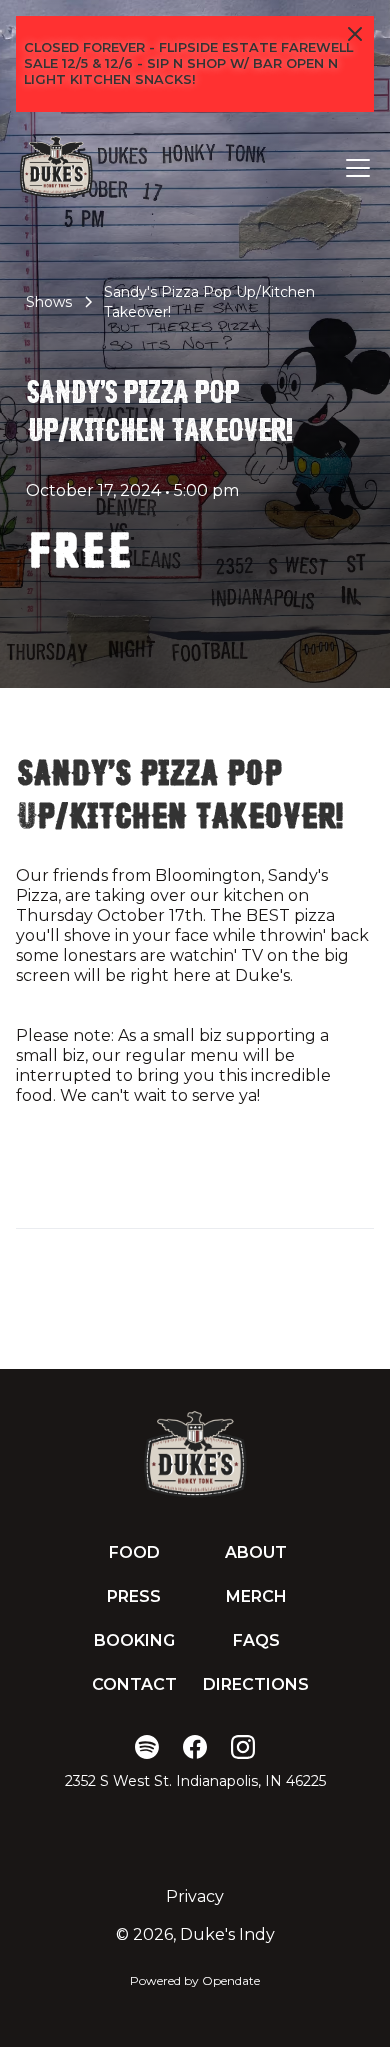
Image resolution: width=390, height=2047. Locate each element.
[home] (56, 168)
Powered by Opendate (195, 1980)
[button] (354, 168)
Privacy (195, 1896)
